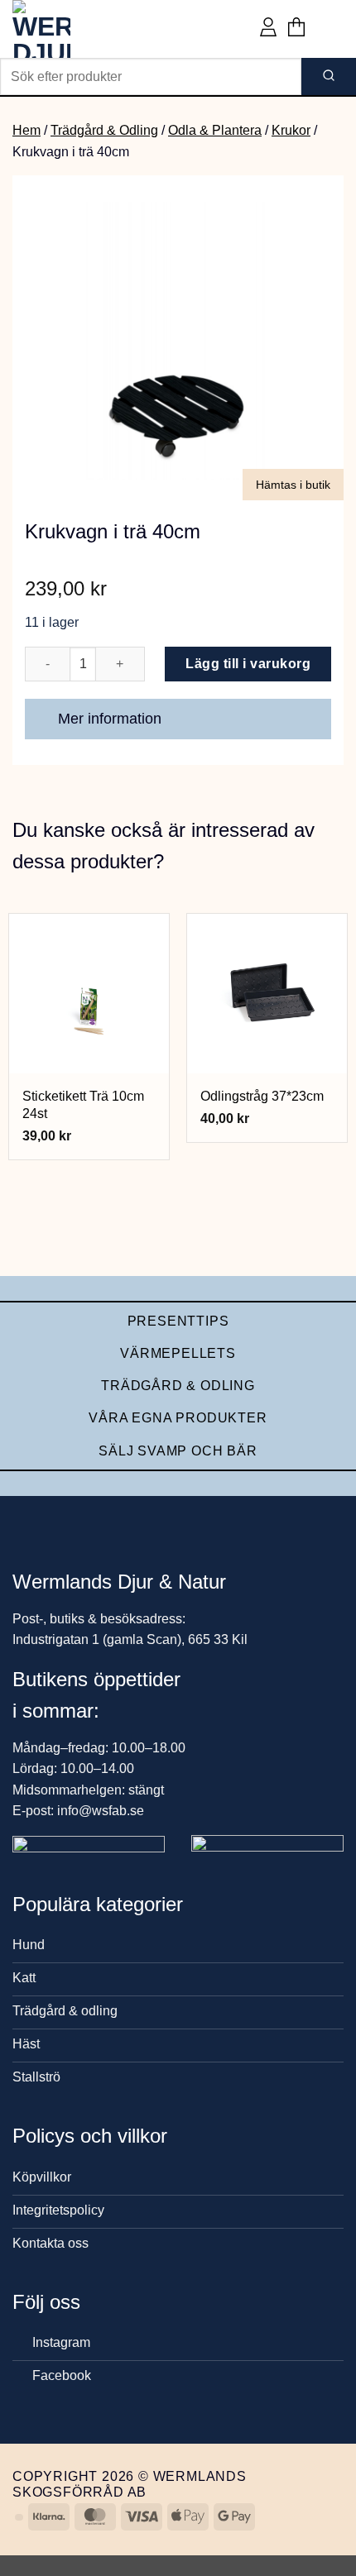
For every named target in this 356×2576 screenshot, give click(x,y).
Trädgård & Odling (104, 130)
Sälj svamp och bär (178, 1451)
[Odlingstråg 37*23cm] (267, 994)
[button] (296, 29)
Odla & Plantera (215, 130)
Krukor (291, 130)
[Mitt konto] (268, 29)
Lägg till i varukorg (248, 664)
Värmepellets (178, 1353)
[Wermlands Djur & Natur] (75, 29)
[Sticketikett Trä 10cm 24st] (89, 994)
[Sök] (329, 76)
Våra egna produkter (178, 1418)
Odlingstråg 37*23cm (262, 1096)
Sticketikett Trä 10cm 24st (83, 1105)
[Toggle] (311, 721)
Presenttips (178, 1321)
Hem (26, 130)
